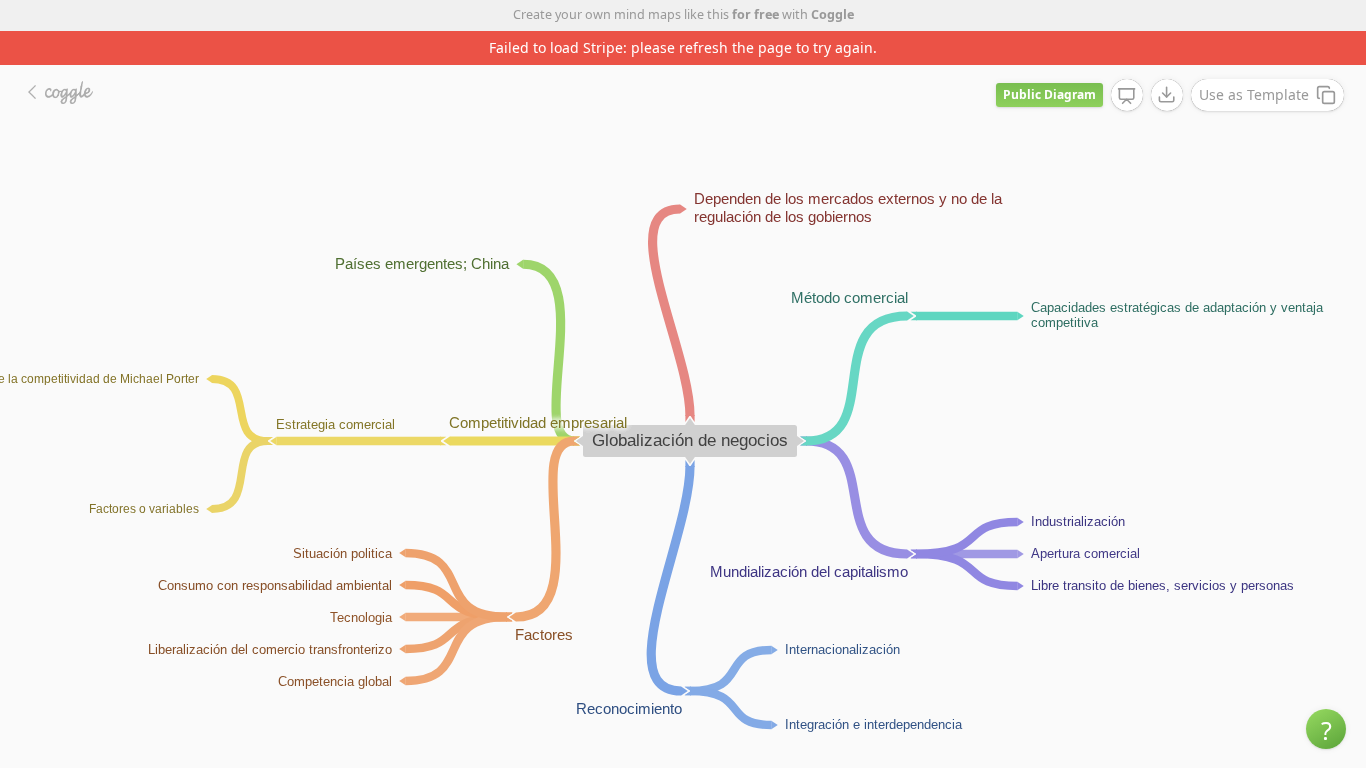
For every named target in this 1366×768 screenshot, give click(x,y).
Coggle (832, 14)
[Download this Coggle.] (1167, 95)
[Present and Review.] (1127, 96)
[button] (1326, 729)
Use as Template (1254, 94)
